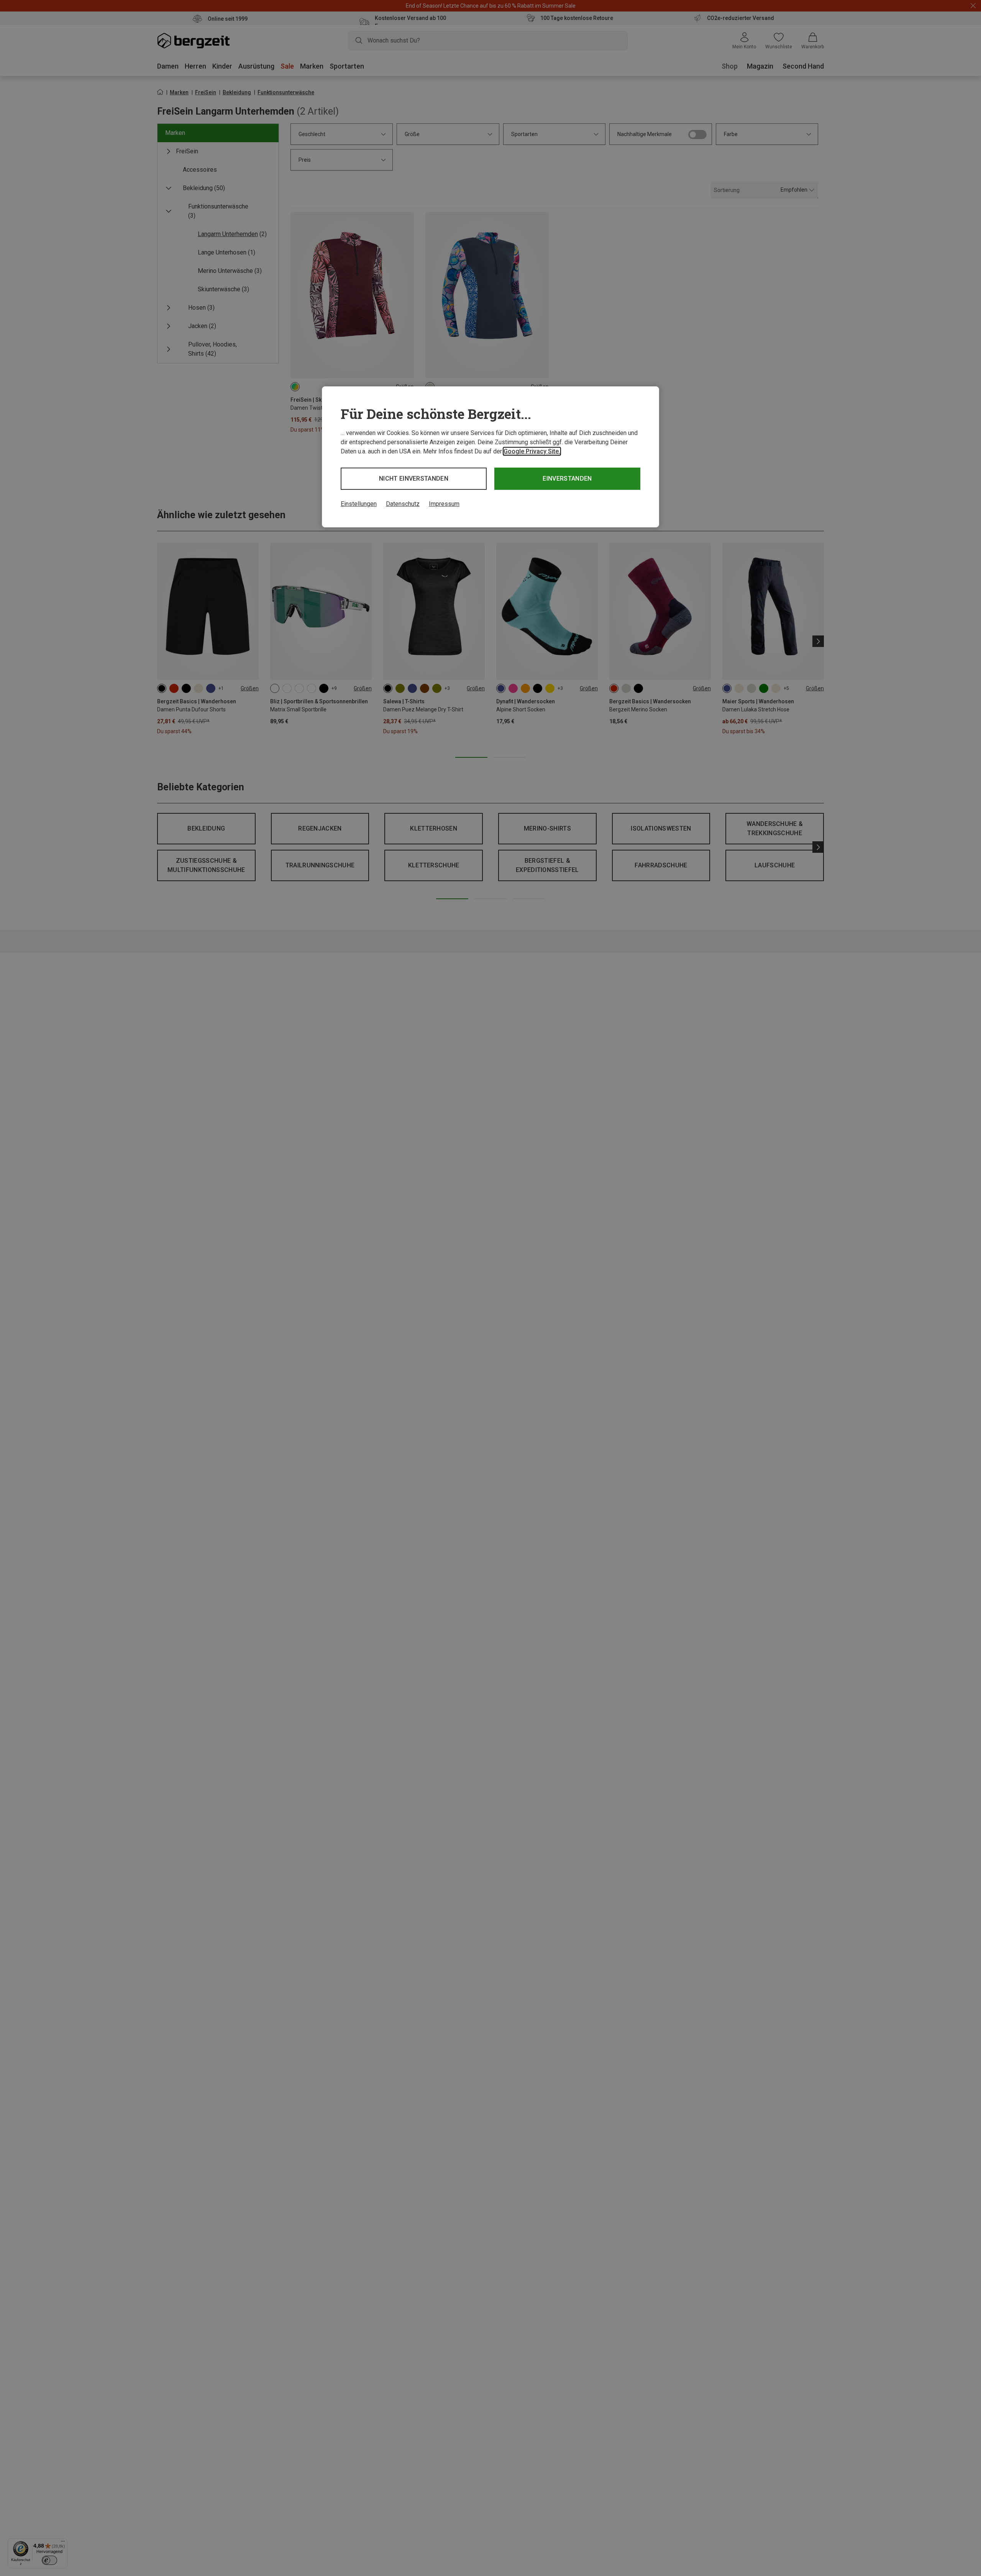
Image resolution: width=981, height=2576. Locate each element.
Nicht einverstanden (414, 479)
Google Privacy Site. (532, 451)
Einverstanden (567, 479)
